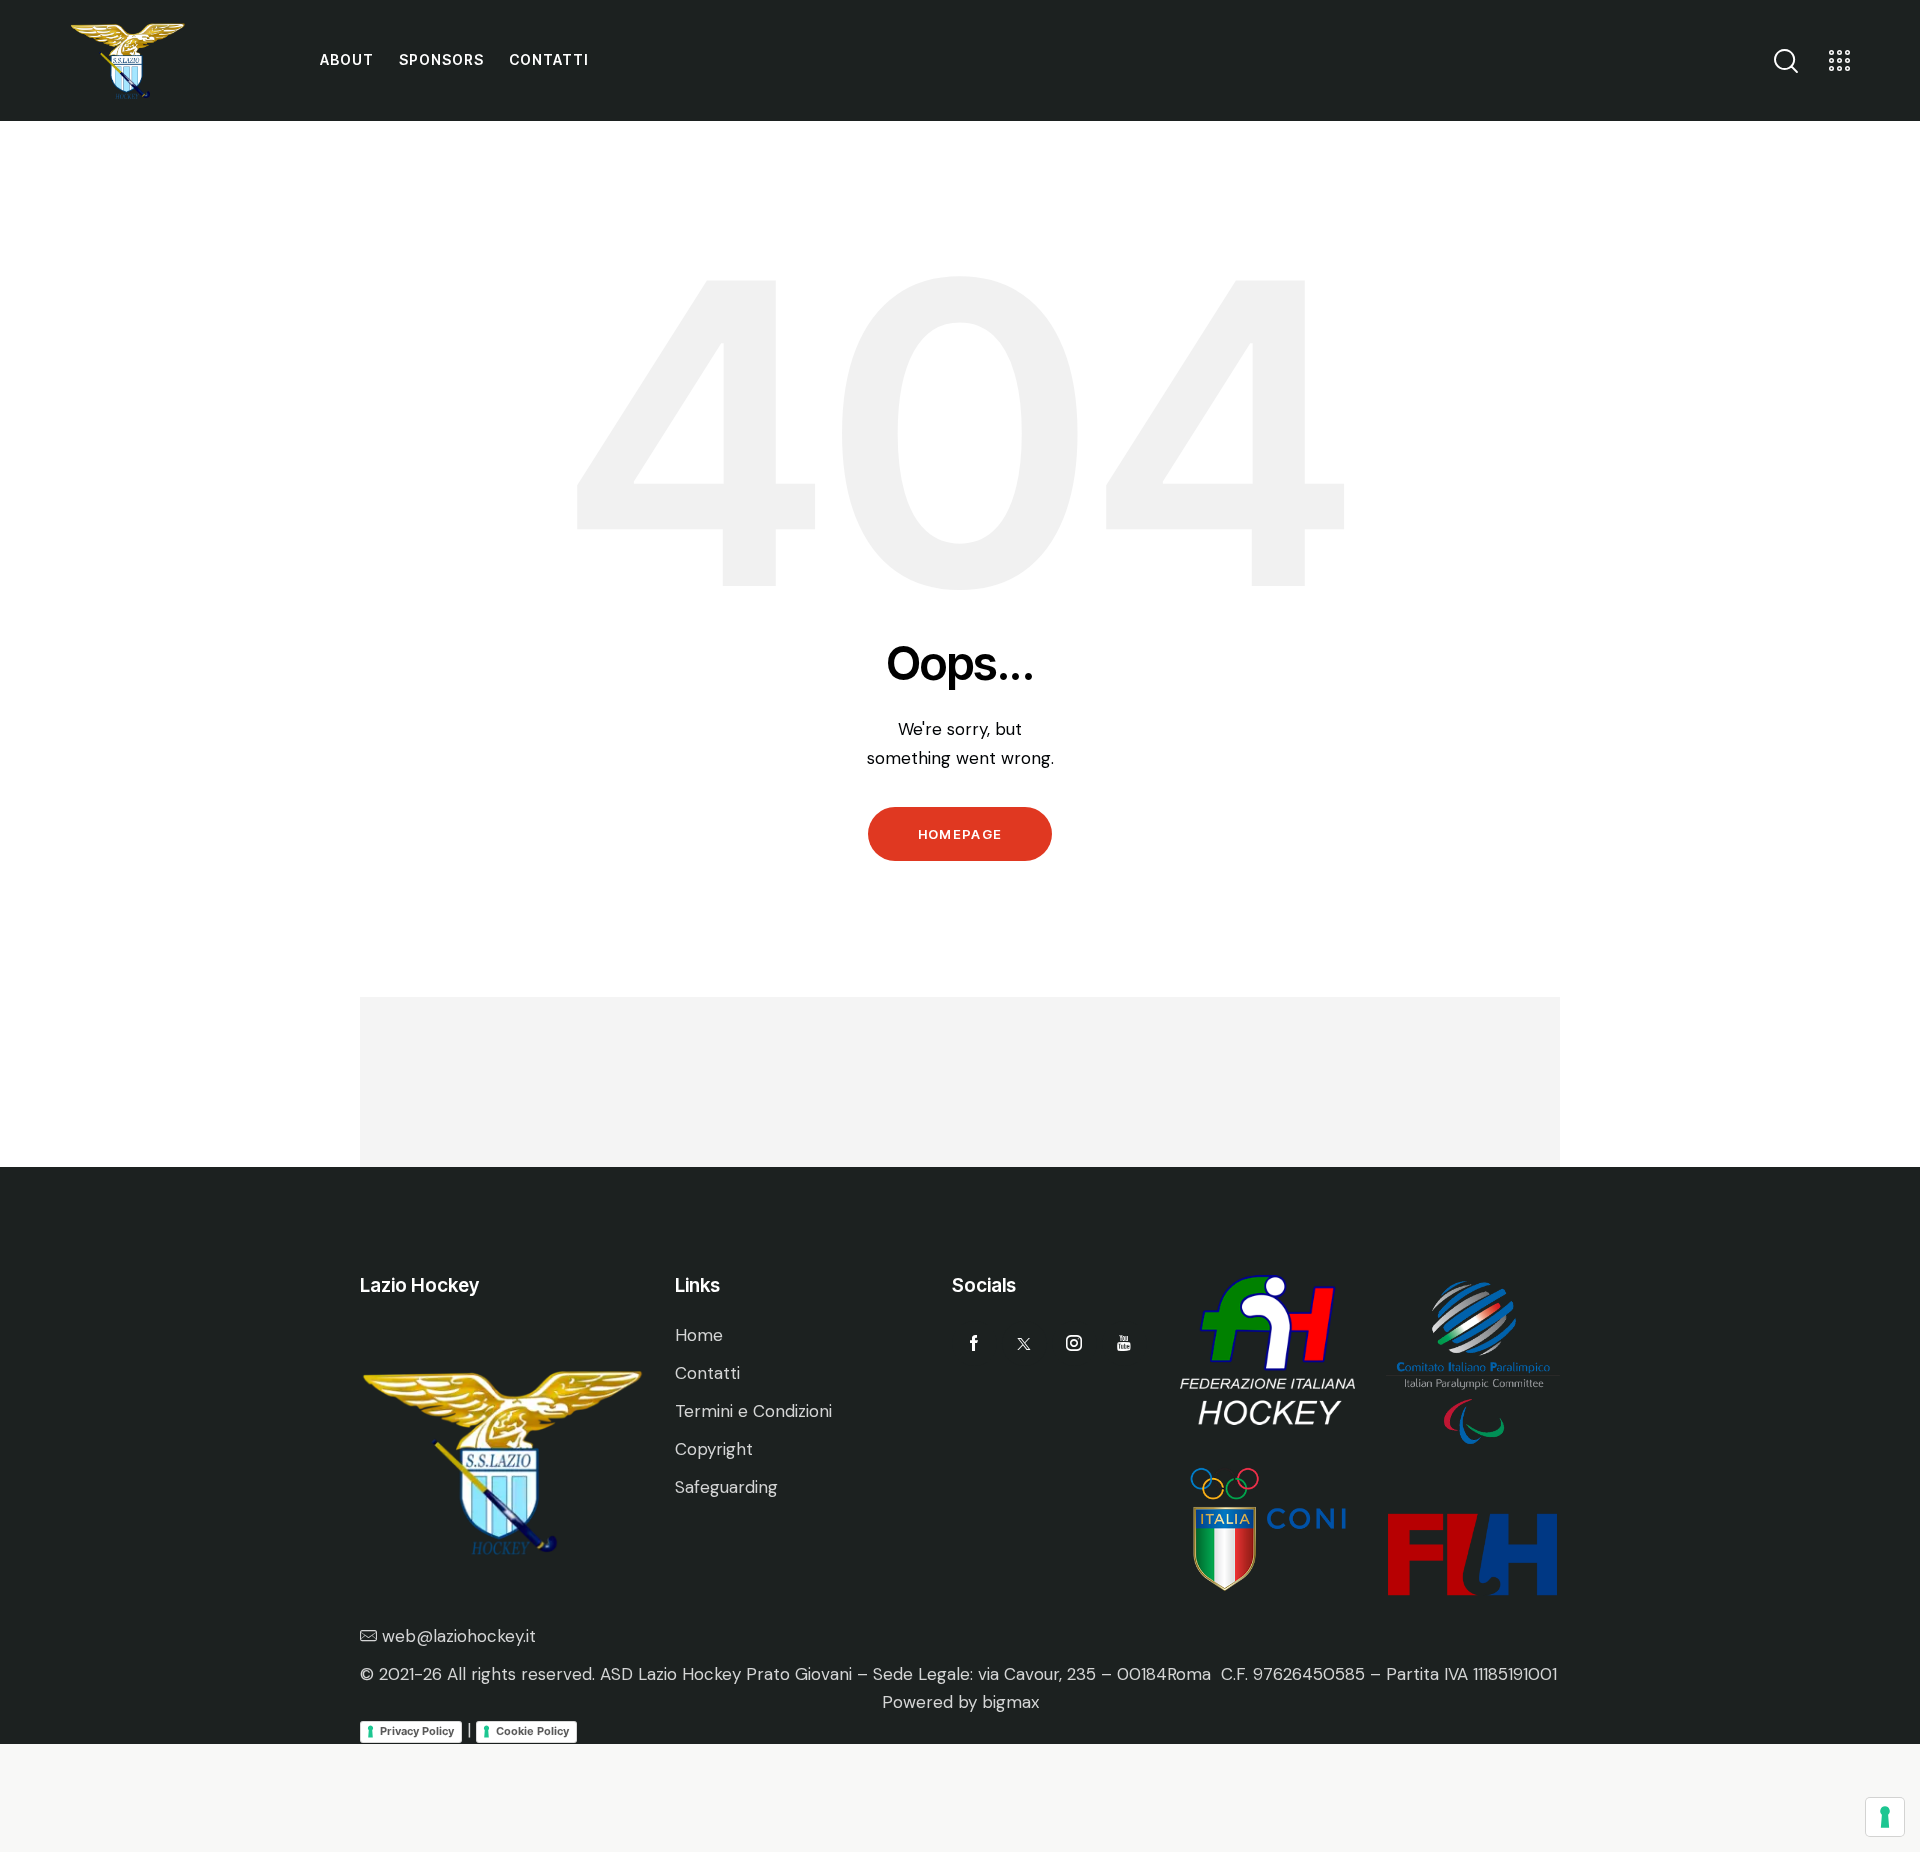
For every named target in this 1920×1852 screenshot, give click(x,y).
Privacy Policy (417, 1731)
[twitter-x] (1024, 1343)
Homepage (960, 834)
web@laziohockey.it (459, 1636)
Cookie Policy (532, 1731)
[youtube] (1124, 1343)
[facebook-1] (974, 1343)
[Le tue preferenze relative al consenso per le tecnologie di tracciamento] (1885, 1817)
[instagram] (1074, 1343)
